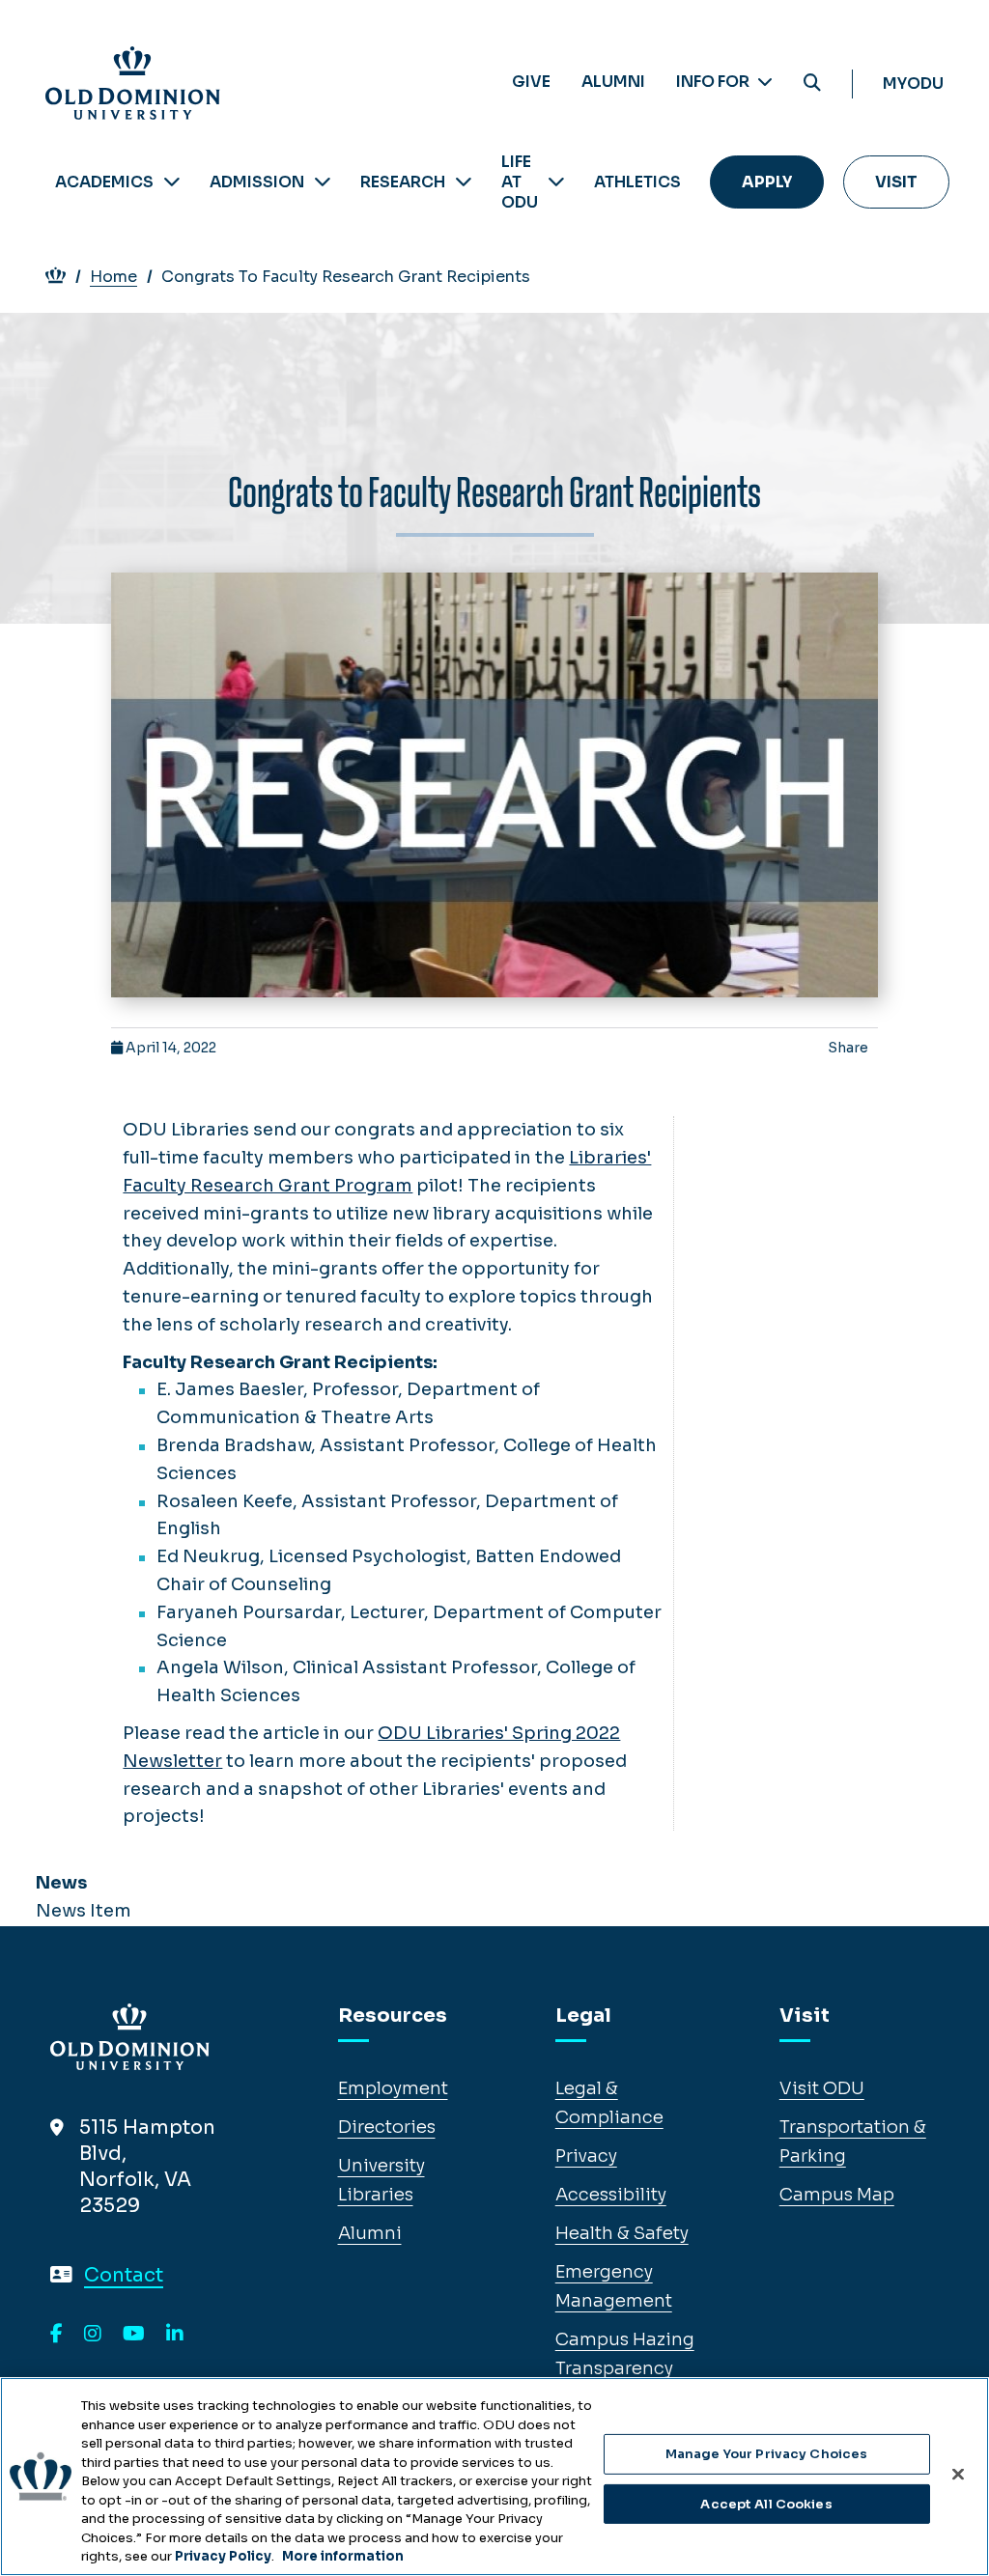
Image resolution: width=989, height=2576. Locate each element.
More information (343, 2556)
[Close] (958, 2475)
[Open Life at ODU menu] (556, 182)
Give (531, 82)
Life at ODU (520, 182)
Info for (714, 82)
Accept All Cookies (766, 2504)
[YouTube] (134, 2335)
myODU (913, 84)
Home (113, 277)
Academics (104, 182)
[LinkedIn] (175, 2335)
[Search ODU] (812, 84)
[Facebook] (57, 2335)
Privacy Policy (223, 2556)
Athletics (637, 182)
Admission (257, 182)
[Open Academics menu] (172, 182)
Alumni (613, 82)
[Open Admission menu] (323, 182)
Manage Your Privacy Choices (767, 2454)
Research (403, 182)
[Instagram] (93, 2335)
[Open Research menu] (464, 182)
